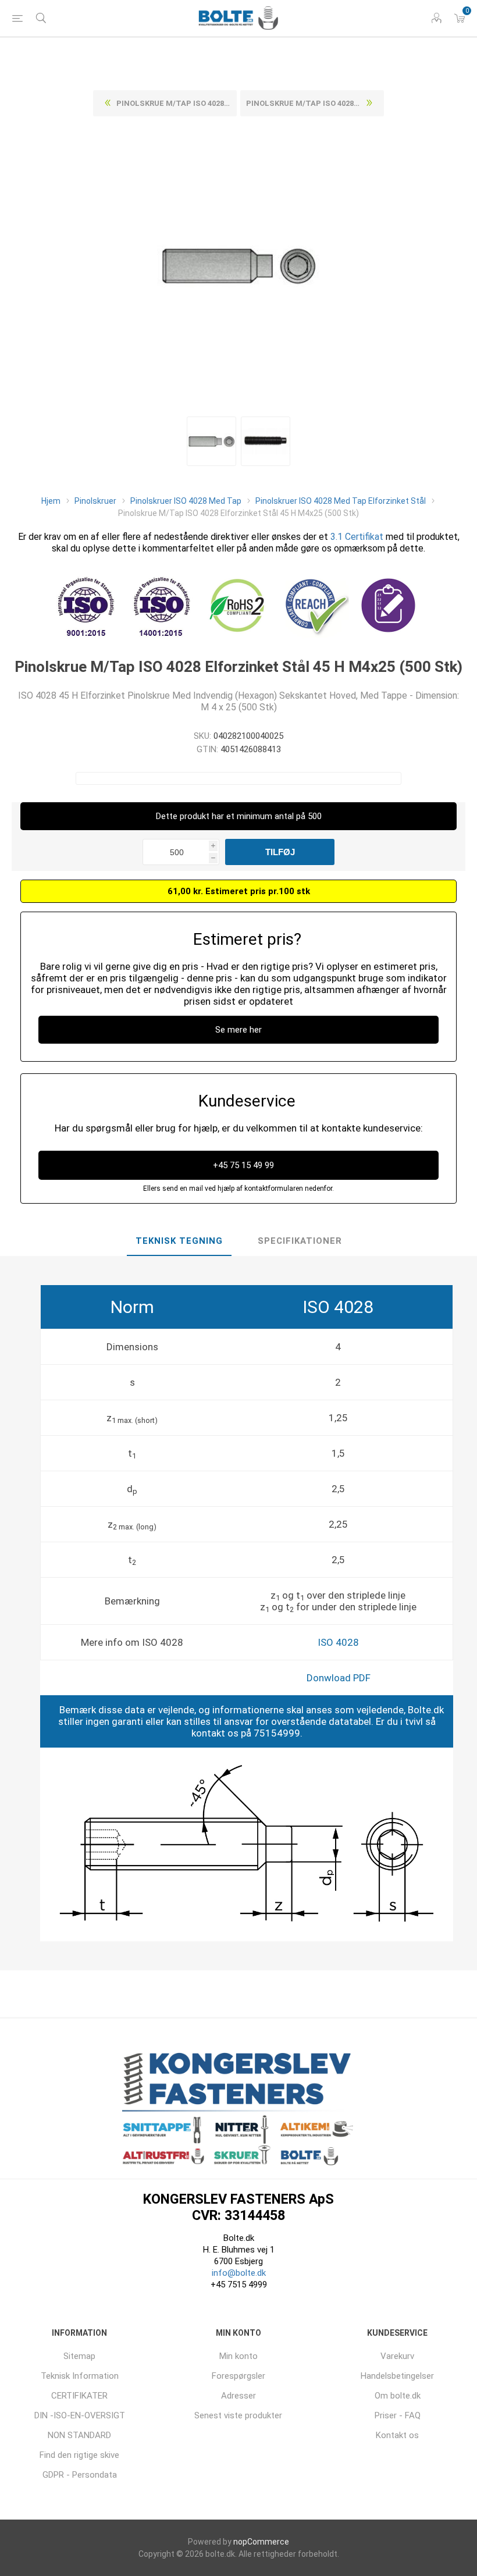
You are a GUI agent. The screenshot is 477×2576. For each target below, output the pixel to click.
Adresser (238, 2396)
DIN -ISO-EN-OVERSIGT (80, 2415)
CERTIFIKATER (79, 2396)
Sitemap (79, 2356)
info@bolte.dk (239, 2273)
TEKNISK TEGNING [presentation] (179, 1241)
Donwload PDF (339, 1678)
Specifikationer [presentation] (300, 1241)
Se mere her (238, 1030)
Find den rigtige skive (79, 2455)
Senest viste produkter (238, 2415)
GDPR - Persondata (80, 2475)
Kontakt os (397, 2435)
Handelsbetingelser (397, 2376)
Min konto (238, 2356)
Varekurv (397, 2356)
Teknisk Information (80, 2376)
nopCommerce (261, 2542)
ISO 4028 (338, 1642)
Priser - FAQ (398, 2415)
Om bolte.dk (398, 2396)
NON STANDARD (79, 2435)
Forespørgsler (238, 2376)
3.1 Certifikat (357, 537)
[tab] (179, 1241)
